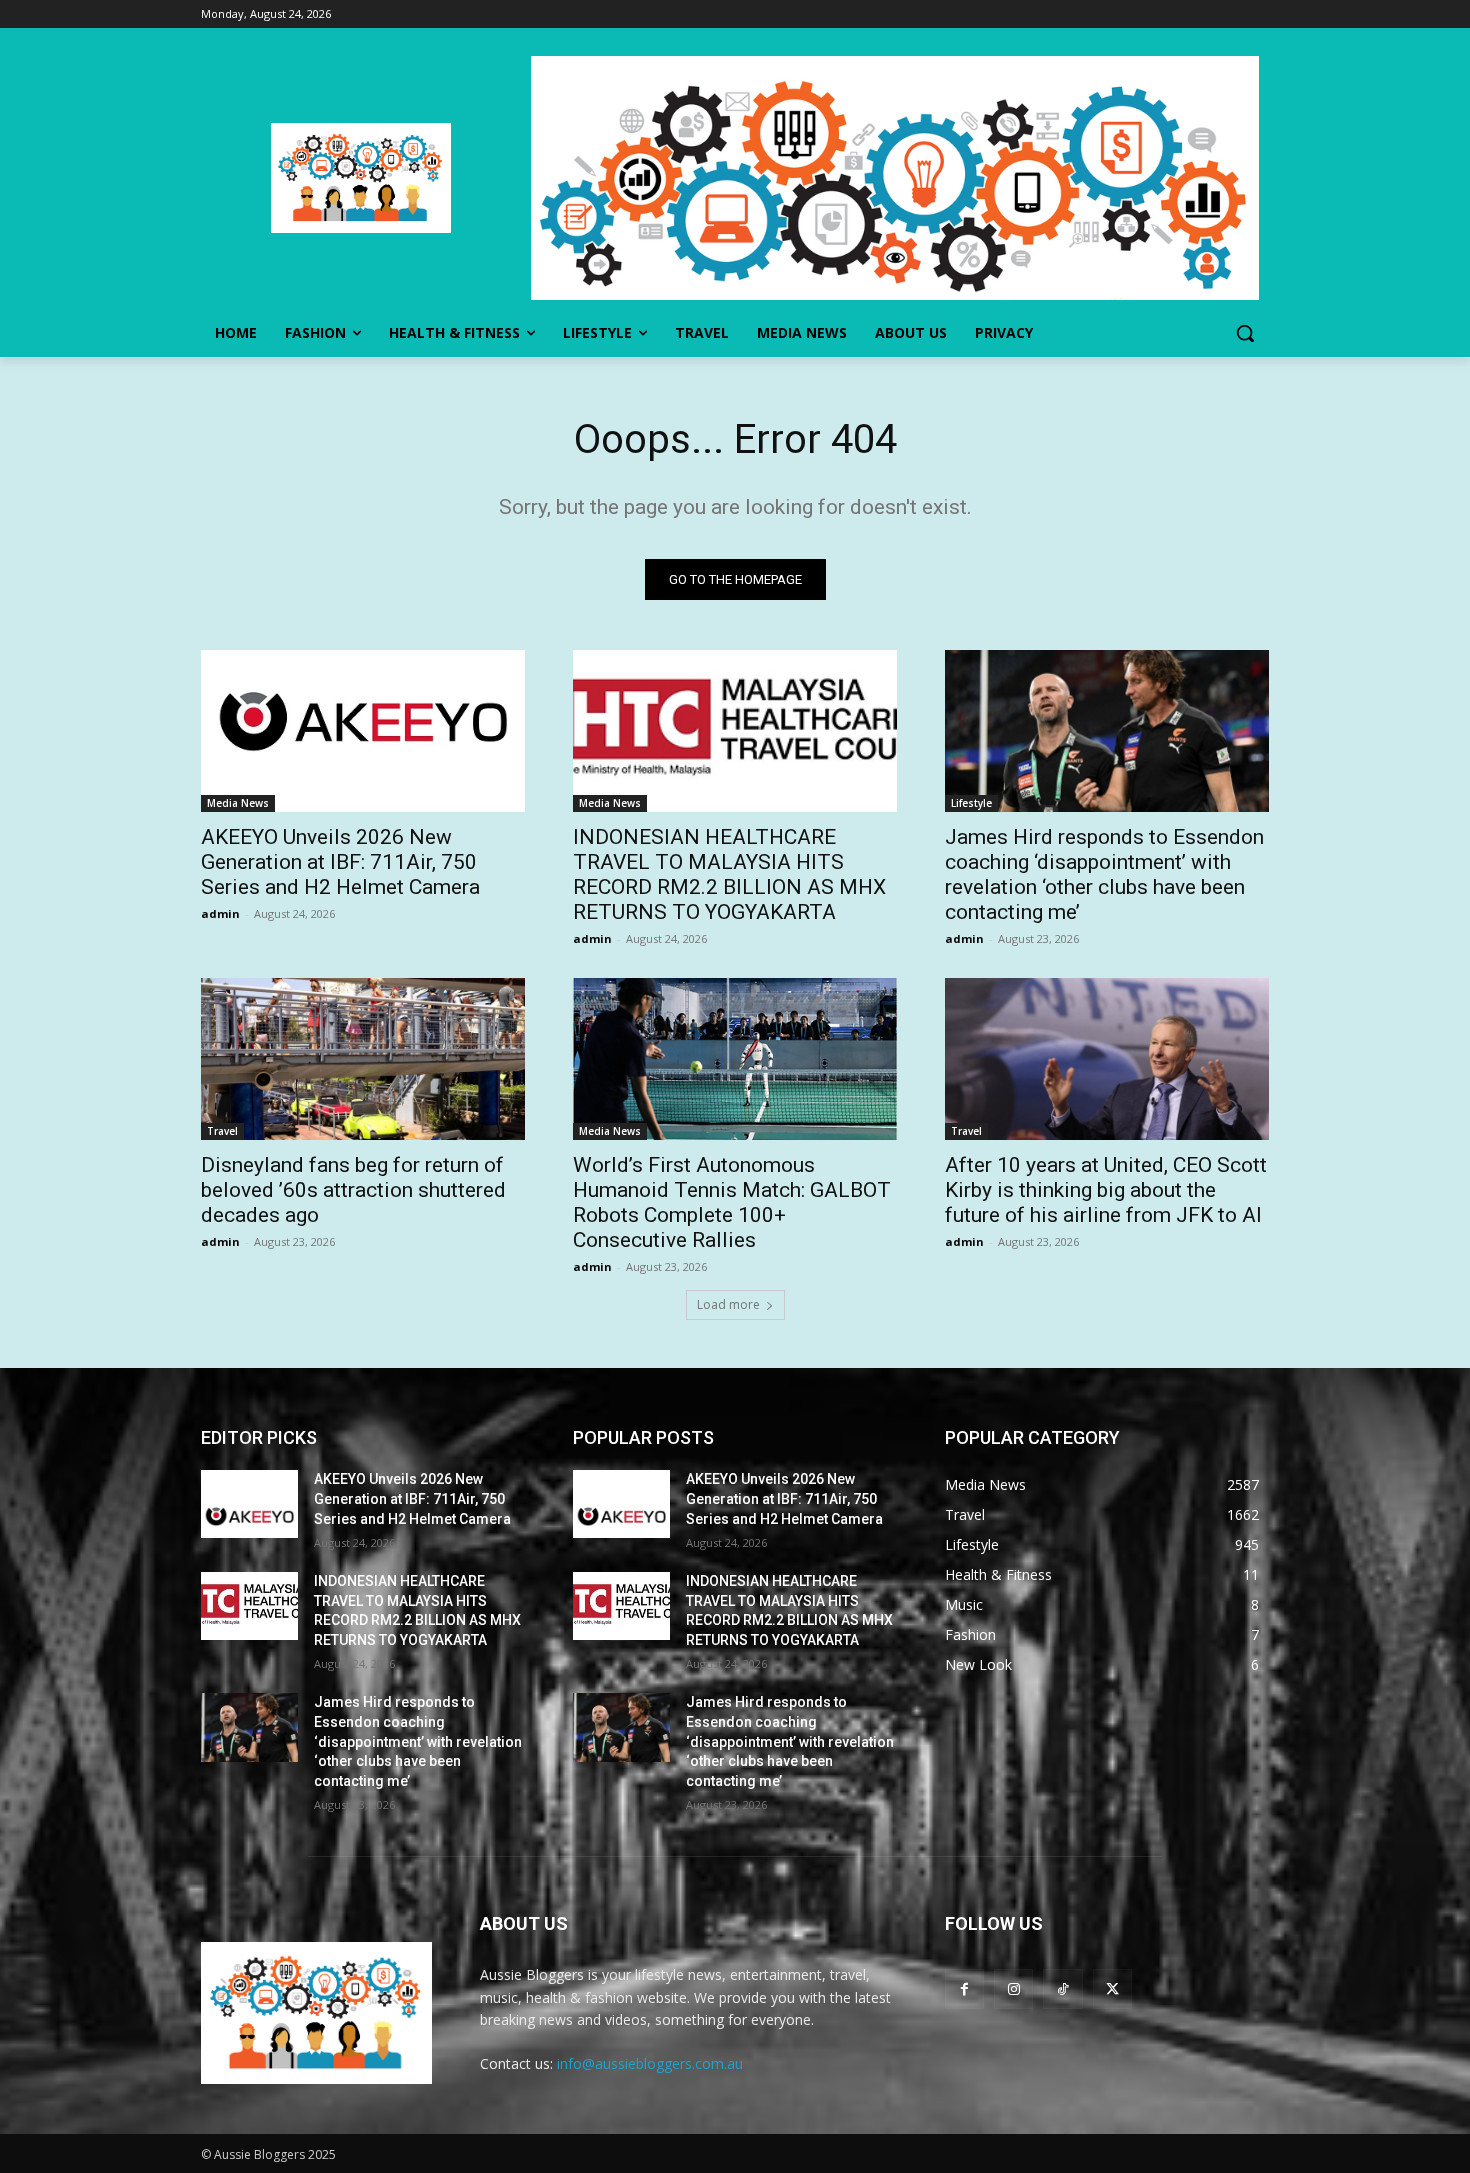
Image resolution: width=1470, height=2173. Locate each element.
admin (220, 913)
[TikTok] (1062, 1988)
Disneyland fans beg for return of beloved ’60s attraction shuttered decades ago (353, 1190)
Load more (728, 1304)
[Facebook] (964, 1988)
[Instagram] (1013, 1988)
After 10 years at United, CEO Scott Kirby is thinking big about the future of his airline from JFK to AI (1106, 1190)
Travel (222, 1131)
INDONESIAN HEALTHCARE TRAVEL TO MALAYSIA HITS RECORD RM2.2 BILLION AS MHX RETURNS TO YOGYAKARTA (729, 874)
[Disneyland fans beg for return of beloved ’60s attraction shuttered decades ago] (363, 1059)
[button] (1245, 333)
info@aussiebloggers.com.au (650, 2063)
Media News (238, 803)
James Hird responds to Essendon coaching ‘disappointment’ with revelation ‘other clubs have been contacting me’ (1104, 874)
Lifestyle (971, 803)
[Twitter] (1112, 1988)
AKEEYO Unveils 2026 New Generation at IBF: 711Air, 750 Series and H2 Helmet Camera (340, 862)
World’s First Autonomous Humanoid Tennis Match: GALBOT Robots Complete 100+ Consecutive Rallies (732, 1202)
